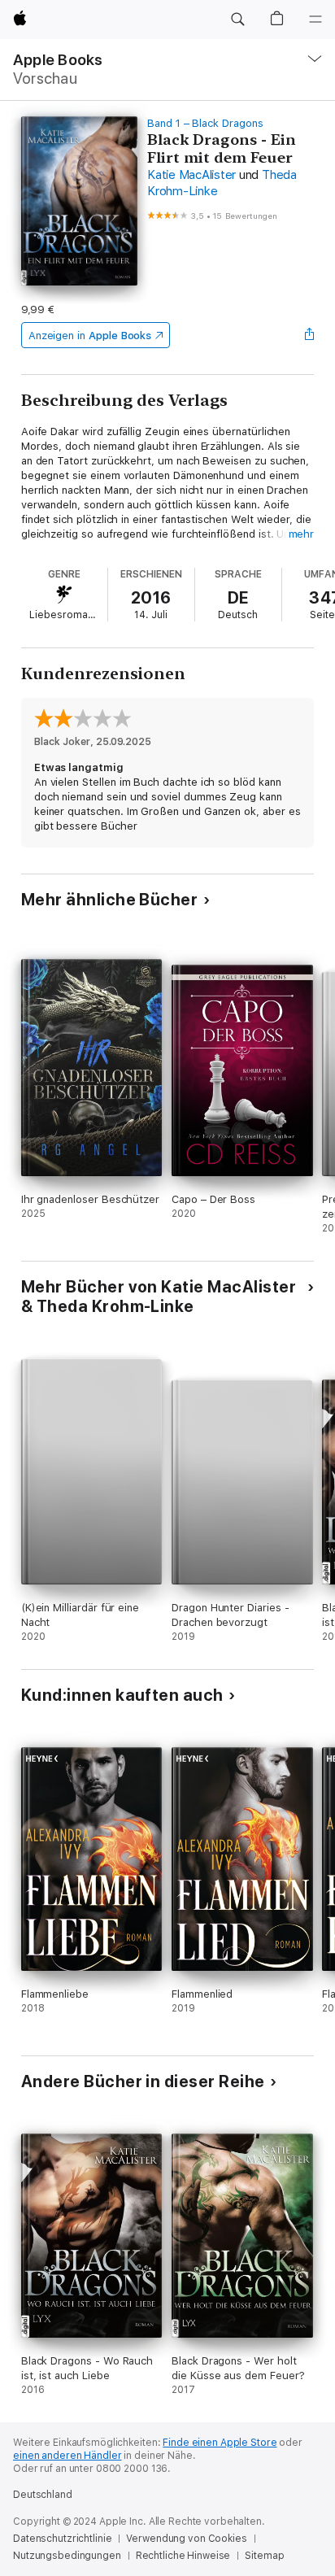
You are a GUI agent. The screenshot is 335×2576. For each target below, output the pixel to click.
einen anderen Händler (67, 2456)
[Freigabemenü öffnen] (309, 335)
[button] (237, 20)
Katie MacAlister (191, 175)
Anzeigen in (90, 336)
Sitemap (264, 2556)
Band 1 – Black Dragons (205, 123)
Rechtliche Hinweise (183, 2556)
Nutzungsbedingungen (67, 2556)
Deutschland (43, 2495)
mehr (302, 534)
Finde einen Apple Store (220, 2443)
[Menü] (315, 20)
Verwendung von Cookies (186, 2539)
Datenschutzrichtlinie (62, 2539)
